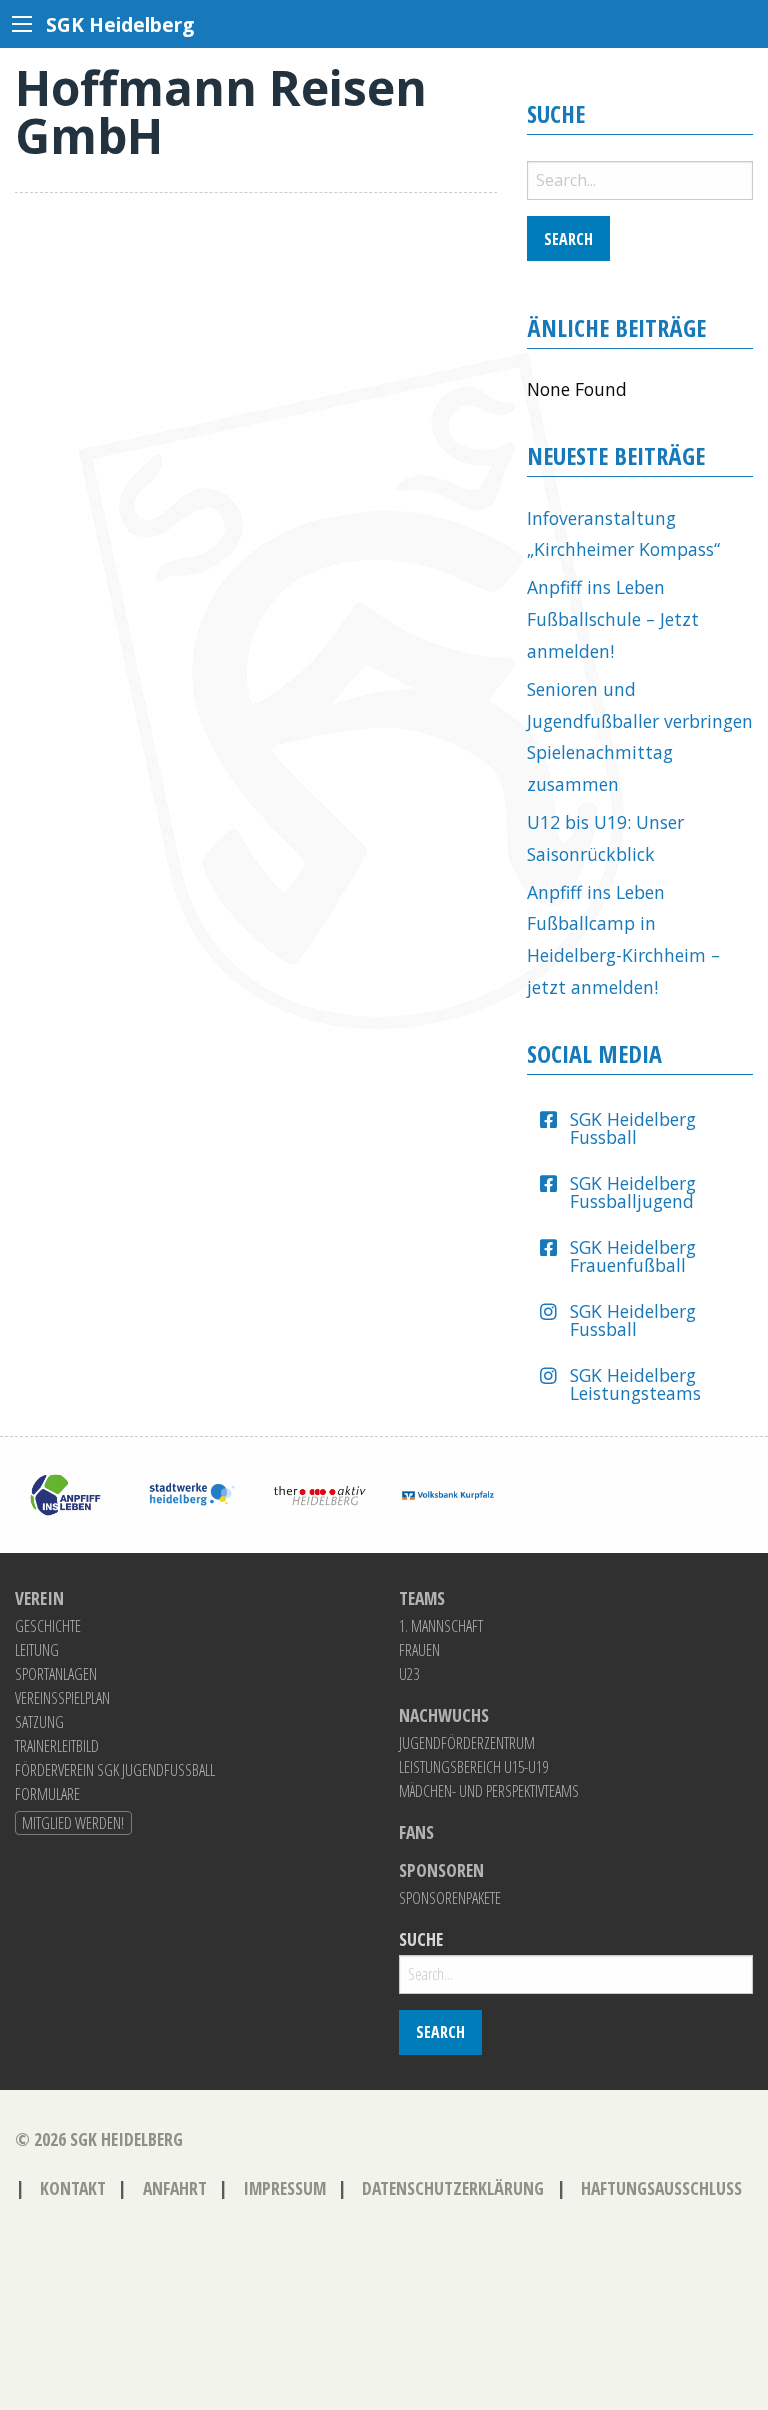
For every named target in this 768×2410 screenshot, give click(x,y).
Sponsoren (441, 1871)
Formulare (47, 1794)
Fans (416, 1833)
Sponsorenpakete (450, 1898)
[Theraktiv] (320, 1493)
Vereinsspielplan (62, 1698)
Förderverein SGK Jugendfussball (115, 1770)
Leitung (37, 1650)
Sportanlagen (56, 1674)
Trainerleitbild (57, 1746)
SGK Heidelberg (126, 2139)
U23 (409, 1674)
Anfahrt (175, 2188)
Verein (39, 1599)
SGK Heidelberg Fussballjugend (633, 1192)
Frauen (419, 1650)
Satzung (39, 1722)
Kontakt (73, 2188)
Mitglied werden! (73, 1823)
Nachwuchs (444, 1716)
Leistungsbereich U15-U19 (473, 1767)
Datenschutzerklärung (453, 2188)
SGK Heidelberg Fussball (633, 1128)
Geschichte (48, 1626)
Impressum (284, 2188)
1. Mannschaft (441, 1626)
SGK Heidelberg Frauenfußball (633, 1256)
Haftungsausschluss (661, 2188)
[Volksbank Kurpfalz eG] (448, 1493)
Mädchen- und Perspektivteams (489, 1791)
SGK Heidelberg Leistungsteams (635, 1384)
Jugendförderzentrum (467, 1743)
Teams (422, 1599)
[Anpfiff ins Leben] (64, 1493)
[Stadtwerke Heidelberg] (192, 1493)
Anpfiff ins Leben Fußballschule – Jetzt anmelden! (613, 618)
